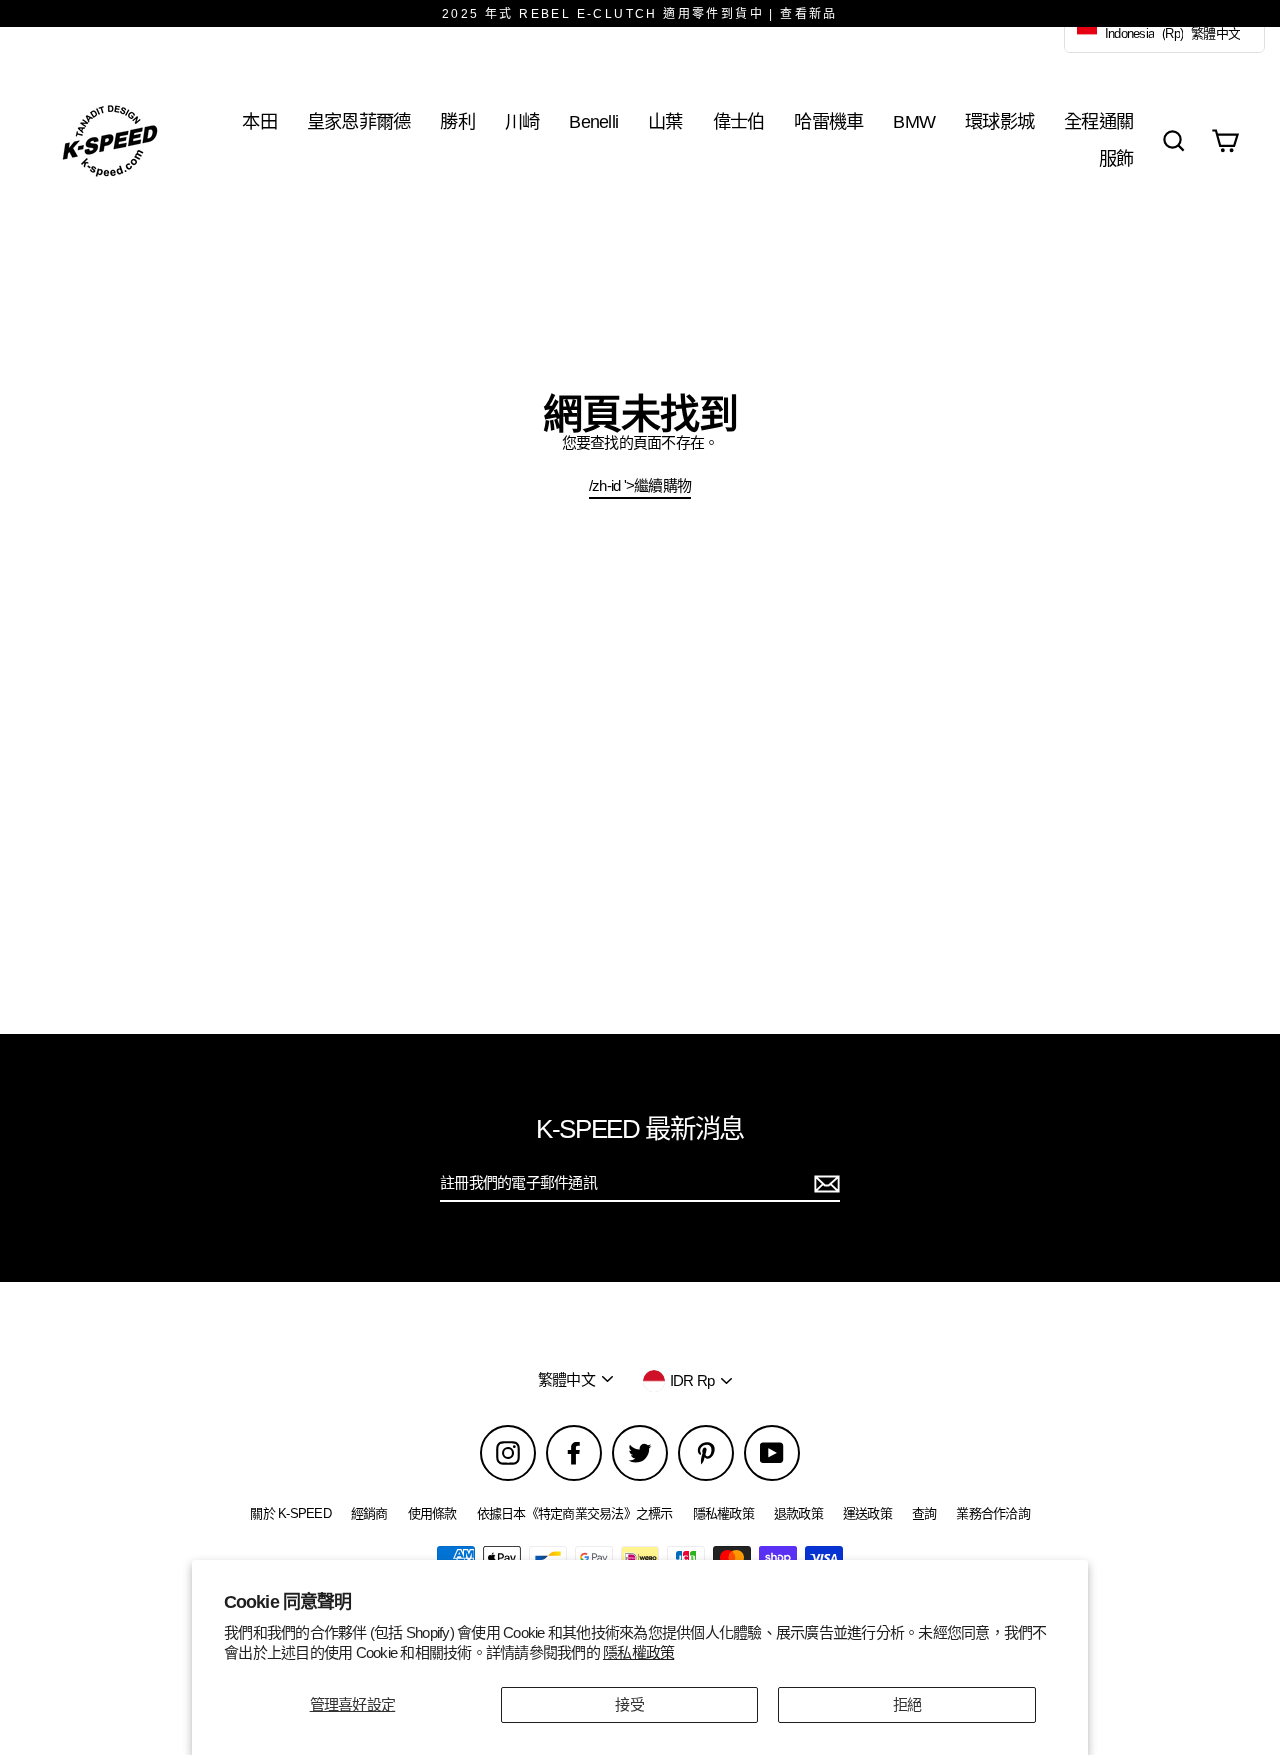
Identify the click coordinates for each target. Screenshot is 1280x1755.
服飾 (1116, 158)
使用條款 (432, 1513)
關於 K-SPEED (290, 1513)
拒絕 (907, 1704)
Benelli (593, 121)
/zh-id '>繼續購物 (640, 485)
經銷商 (369, 1513)
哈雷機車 (828, 121)
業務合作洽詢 (993, 1513)
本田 (259, 121)
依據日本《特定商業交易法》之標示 (575, 1513)
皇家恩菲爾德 (359, 121)
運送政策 (867, 1513)
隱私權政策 (638, 1652)
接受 (629, 1704)
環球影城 (999, 121)
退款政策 (798, 1513)
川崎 (522, 121)
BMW (914, 121)
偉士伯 (739, 121)
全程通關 (1098, 121)
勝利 (457, 121)
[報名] (824, 1184)
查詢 (924, 1513)
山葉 (665, 121)
